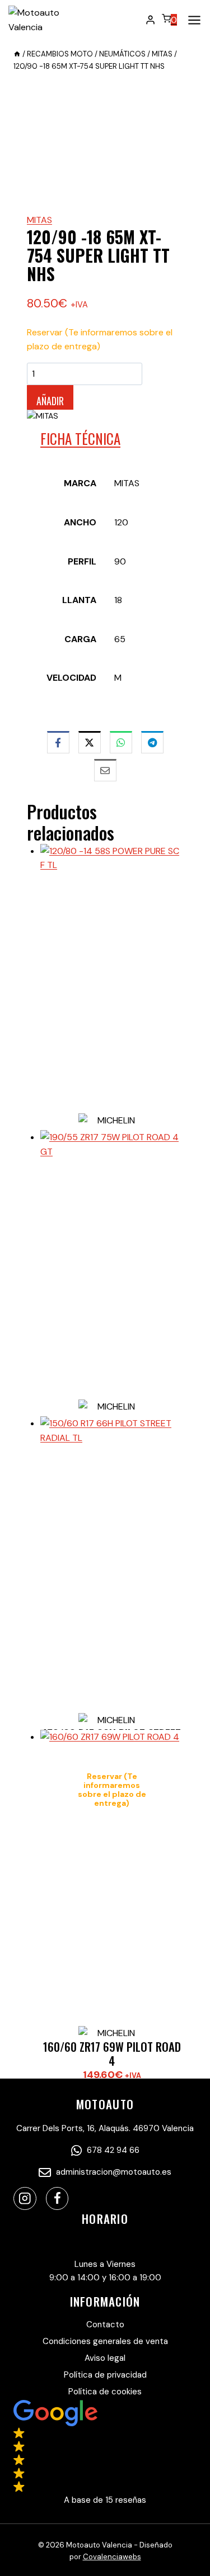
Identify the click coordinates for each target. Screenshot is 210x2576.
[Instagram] (25, 2198)
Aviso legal (105, 2358)
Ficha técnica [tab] (80, 438)
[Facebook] (57, 2198)
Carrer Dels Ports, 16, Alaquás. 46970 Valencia (105, 2128)
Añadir (50, 401)
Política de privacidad (105, 2375)
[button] (105, 2453)
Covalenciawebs (112, 2557)
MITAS (39, 220)
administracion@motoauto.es (113, 2172)
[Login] (150, 20)
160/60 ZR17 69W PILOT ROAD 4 (112, 2053)
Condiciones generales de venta (105, 2341)
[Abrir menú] (192, 20)
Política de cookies (105, 2392)
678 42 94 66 (112, 2150)
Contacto (105, 2324)
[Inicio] (17, 54)
